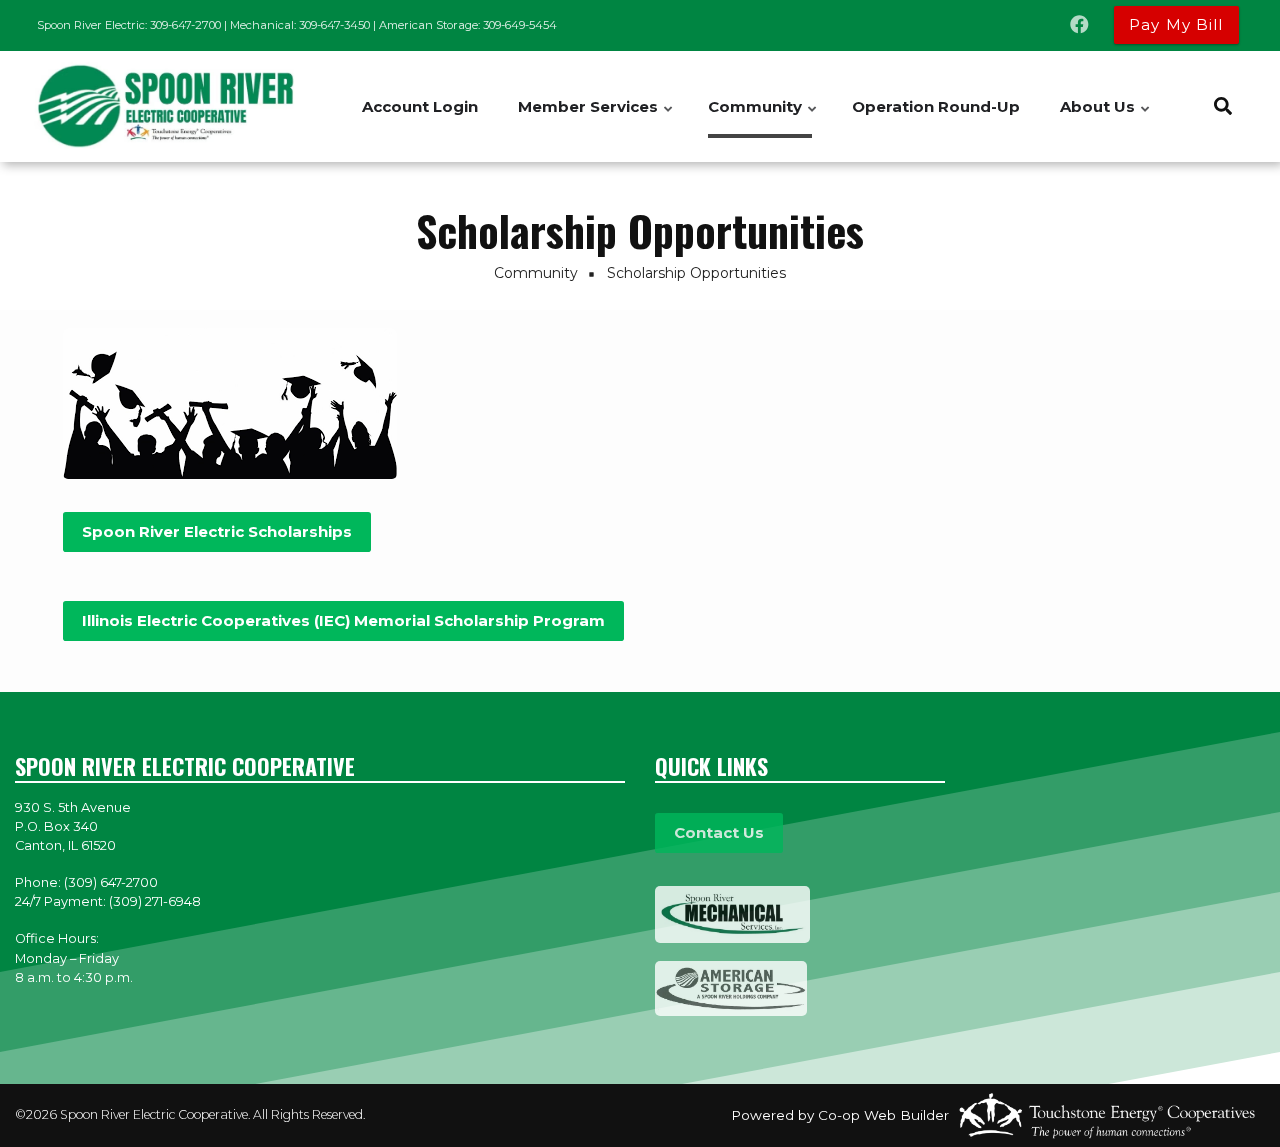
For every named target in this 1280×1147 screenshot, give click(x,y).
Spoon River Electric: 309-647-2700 (129, 25)
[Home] (160, 107)
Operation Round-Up (936, 106)
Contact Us (719, 832)
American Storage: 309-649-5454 (468, 25)
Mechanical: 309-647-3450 (300, 25)
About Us (1106, 117)
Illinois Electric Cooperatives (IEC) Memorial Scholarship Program (343, 620)
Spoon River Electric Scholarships (217, 531)
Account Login (420, 106)
